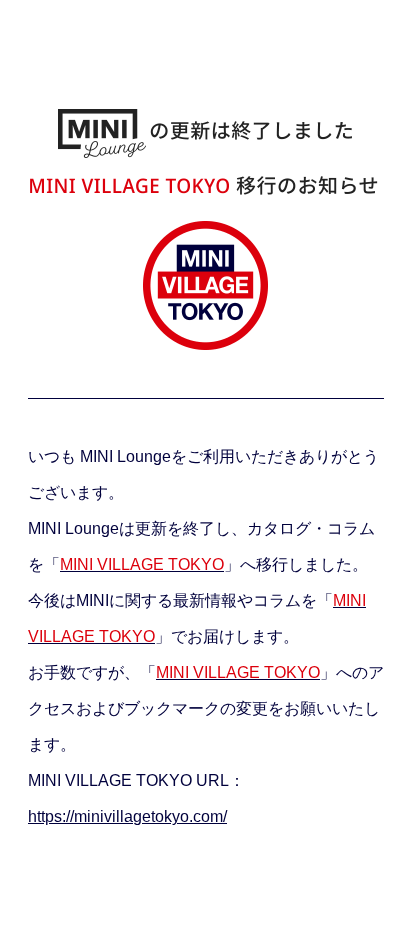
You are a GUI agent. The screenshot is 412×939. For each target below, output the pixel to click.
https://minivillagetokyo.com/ (127, 816)
